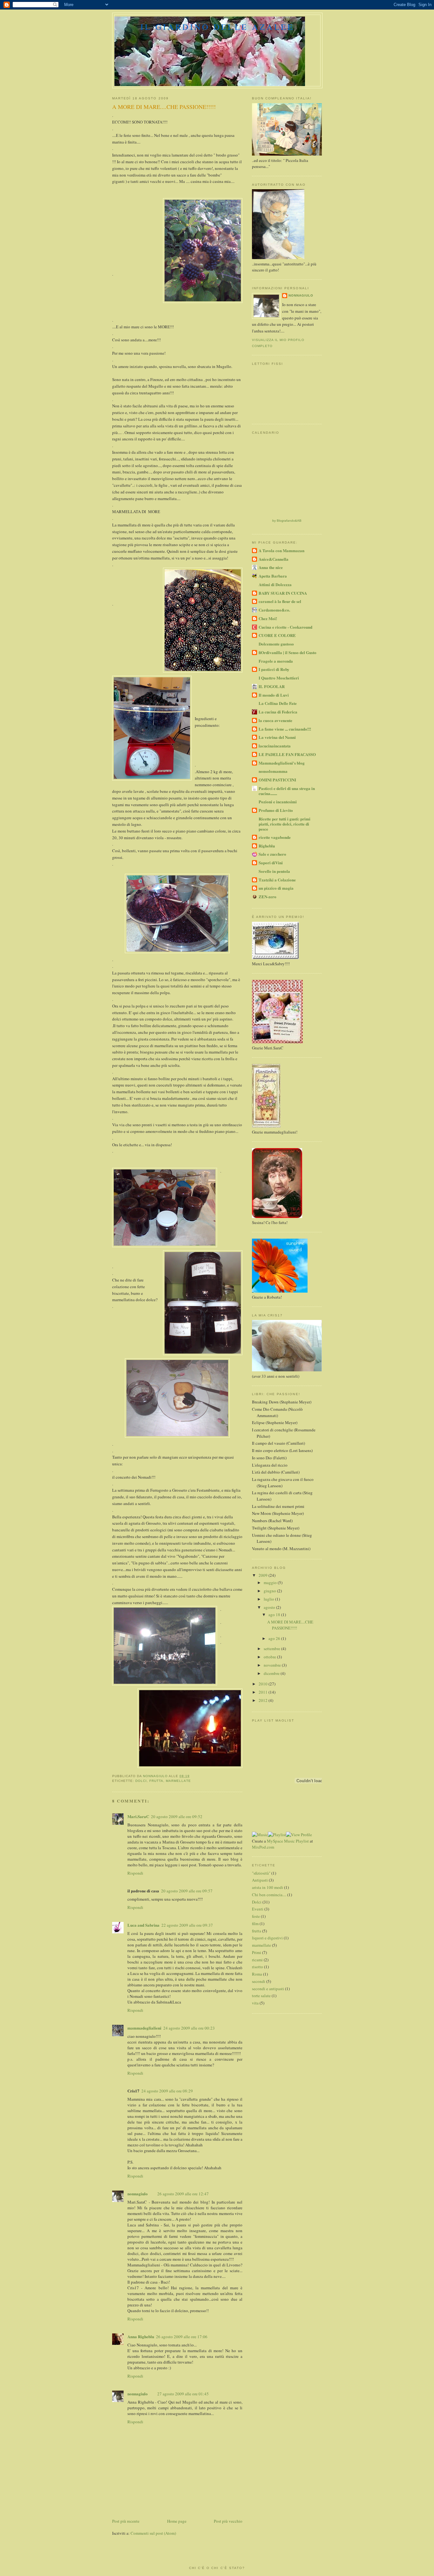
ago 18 (275, 1615)
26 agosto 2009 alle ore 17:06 (182, 2337)
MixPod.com (263, 1847)
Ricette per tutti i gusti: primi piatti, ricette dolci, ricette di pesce (285, 824)
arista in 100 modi (268, 1887)
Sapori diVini (271, 863)
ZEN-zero (268, 897)
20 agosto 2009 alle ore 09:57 (187, 1891)
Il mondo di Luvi (274, 695)
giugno (270, 1591)
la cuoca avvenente (275, 720)
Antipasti (260, 1880)
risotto (258, 1967)
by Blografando (284, 521)
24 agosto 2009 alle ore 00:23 (189, 2028)
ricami (257, 1960)
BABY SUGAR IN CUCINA (283, 593)
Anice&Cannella (274, 559)
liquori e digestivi (267, 1938)
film (255, 1924)
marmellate (178, 1781)
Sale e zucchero (272, 854)
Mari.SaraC (138, 1816)
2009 (264, 1575)
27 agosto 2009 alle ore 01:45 (183, 2394)
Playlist (302, 1841)
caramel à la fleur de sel (280, 601)
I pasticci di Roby (274, 669)
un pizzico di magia (276, 888)
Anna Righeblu (141, 2336)
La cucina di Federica (278, 712)
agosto (270, 1607)
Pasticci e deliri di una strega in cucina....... (287, 791)
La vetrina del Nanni (277, 737)
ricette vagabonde (275, 837)
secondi (259, 1981)
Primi (257, 1952)
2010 (264, 1684)
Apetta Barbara (273, 576)
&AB (298, 521)
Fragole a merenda (276, 661)
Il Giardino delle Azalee (217, 27)
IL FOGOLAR (272, 686)
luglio (269, 1599)
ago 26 (275, 1638)
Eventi (258, 1909)
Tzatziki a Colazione (277, 880)
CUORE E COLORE (277, 635)
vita (255, 2003)
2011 (264, 1692)
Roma (257, 1974)
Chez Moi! (268, 618)
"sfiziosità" (261, 1873)
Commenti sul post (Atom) (153, 2533)
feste (256, 1916)
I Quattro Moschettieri (279, 678)
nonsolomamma (273, 771)
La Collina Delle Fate (278, 703)
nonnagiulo (138, 2194)
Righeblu (267, 846)
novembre (273, 1665)
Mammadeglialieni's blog (282, 763)
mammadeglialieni (144, 2028)
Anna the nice (271, 567)
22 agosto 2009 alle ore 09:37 (187, 1925)
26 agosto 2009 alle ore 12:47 (183, 2194)
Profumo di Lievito (276, 810)
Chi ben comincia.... (269, 1895)
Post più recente (126, 2521)
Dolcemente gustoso (276, 644)
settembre (272, 1649)
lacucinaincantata (275, 746)
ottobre (270, 1657)
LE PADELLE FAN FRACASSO (287, 754)
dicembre (272, 1673)
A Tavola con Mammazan (281, 550)
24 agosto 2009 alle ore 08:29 (167, 2091)
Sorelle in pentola (274, 871)
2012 (264, 1700)
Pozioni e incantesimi (278, 802)
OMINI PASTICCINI (277, 780)
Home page (177, 2521)
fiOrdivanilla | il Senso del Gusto (288, 652)
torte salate (261, 1996)
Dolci (141, 1781)
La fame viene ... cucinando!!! (285, 729)
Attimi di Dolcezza (275, 584)
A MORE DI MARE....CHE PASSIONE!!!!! (290, 1625)
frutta (156, 1781)
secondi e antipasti (268, 1989)
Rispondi (135, 1873)
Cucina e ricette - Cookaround (285, 627)
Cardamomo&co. (274, 610)
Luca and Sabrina (143, 1925)
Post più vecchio (228, 2521)
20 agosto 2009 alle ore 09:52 (177, 1817)
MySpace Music (281, 1841)
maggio (271, 1582)
